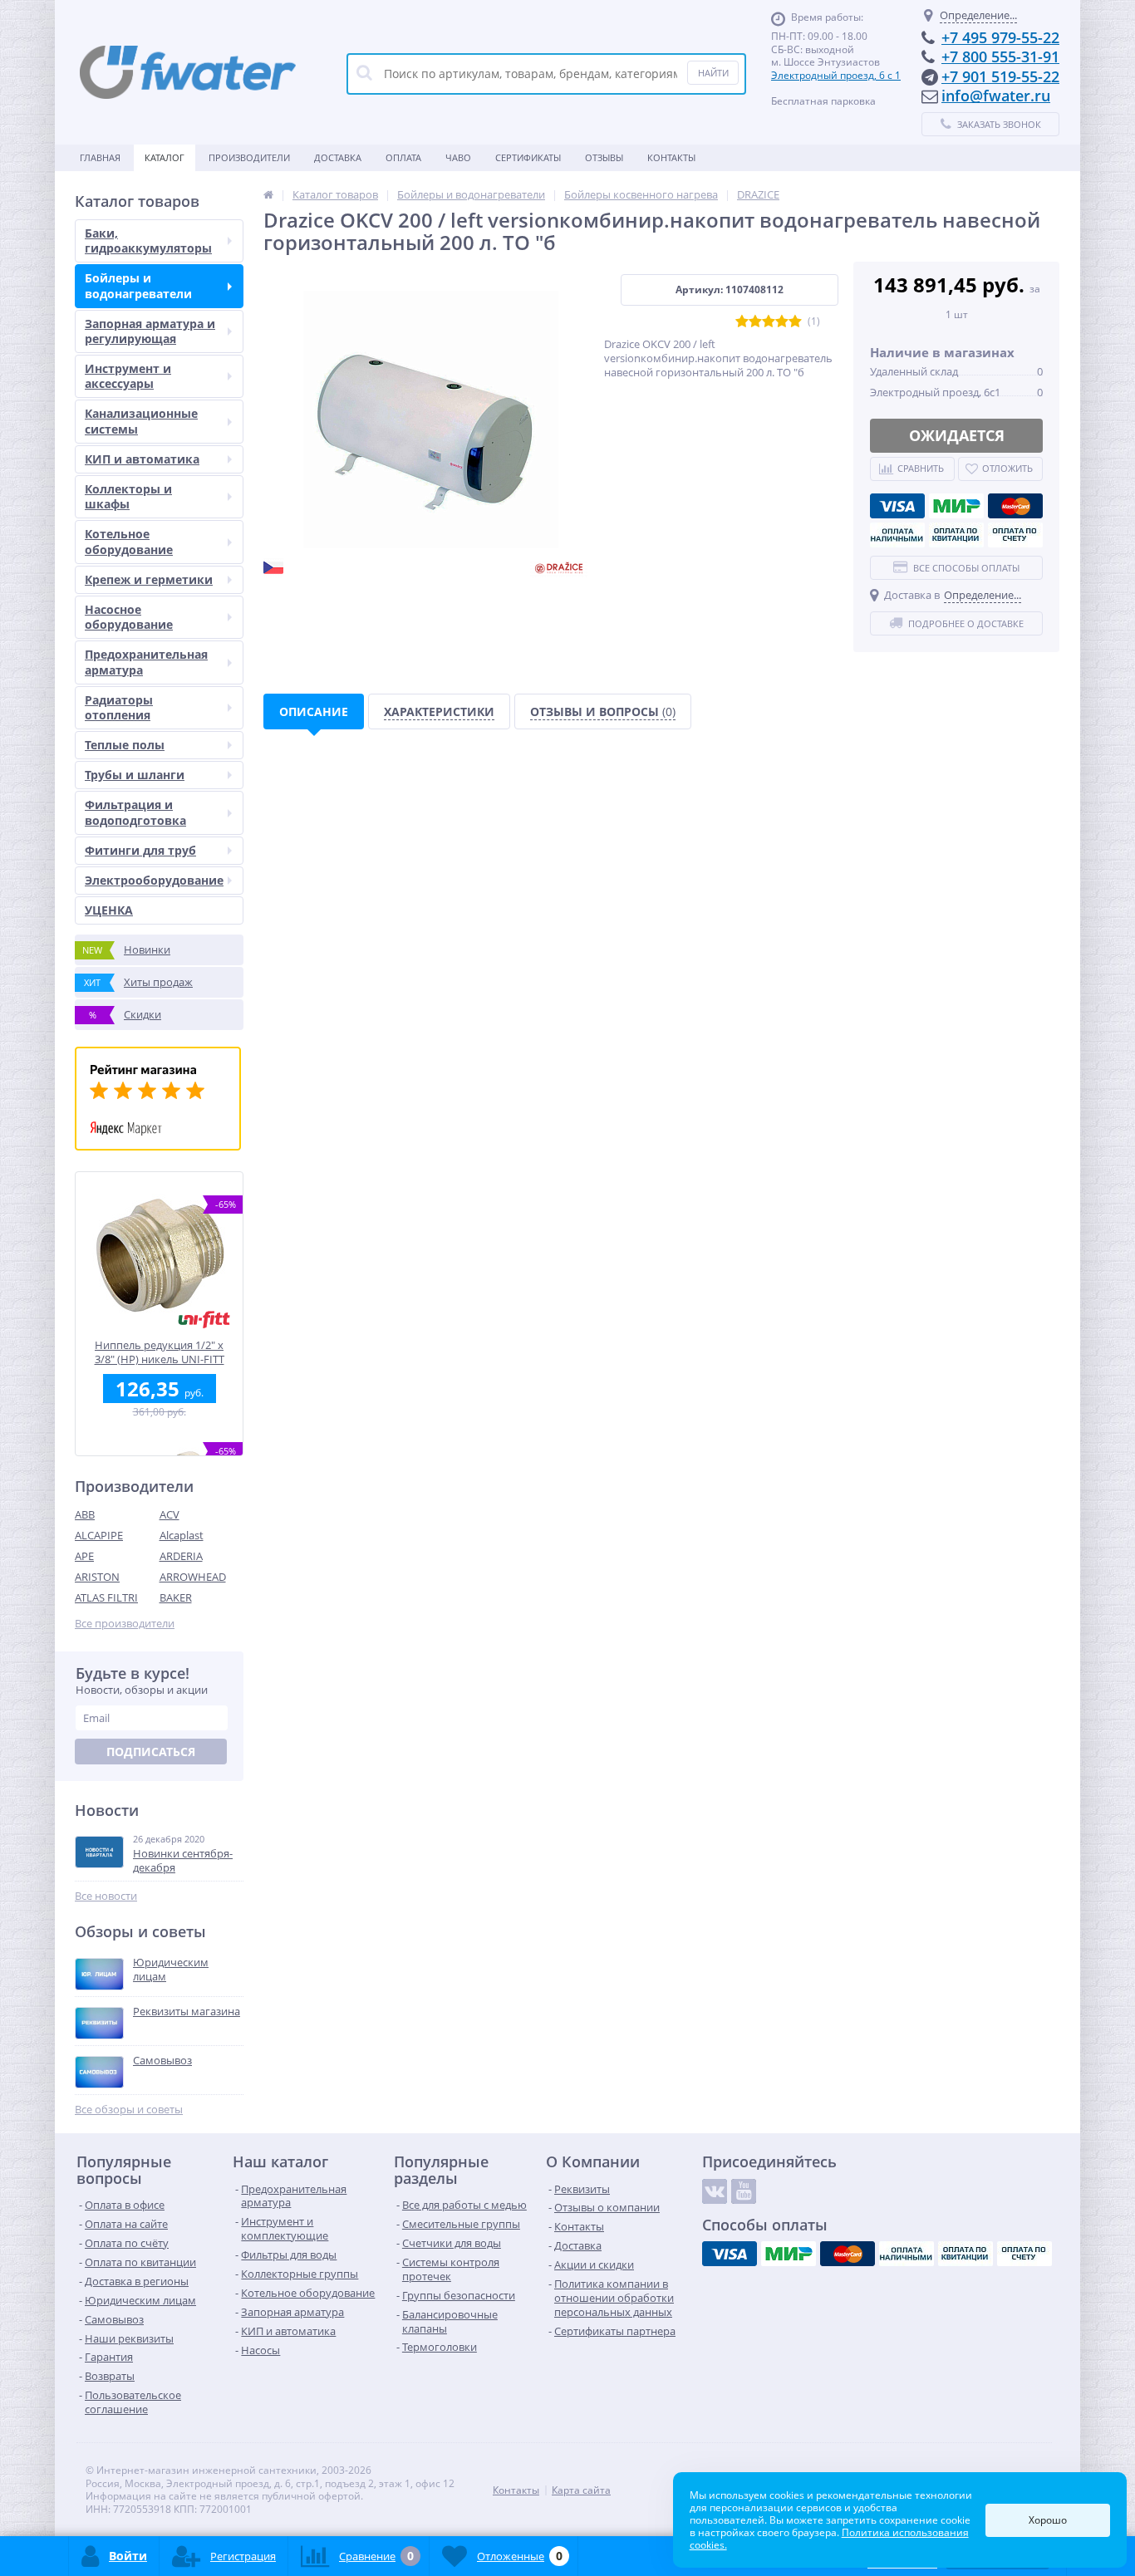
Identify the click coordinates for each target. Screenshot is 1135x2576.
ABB (85, 1514)
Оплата (403, 157)
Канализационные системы (141, 421)
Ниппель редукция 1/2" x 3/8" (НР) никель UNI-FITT (160, 1352)
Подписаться (151, 1752)
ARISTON (97, 1577)
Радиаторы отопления (119, 707)
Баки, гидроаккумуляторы (148, 240)
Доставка (338, 157)
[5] (795, 322)
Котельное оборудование (129, 541)
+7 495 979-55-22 (1000, 37)
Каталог (165, 157)
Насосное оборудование (129, 617)
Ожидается (957, 435)
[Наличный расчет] (897, 535)
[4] (782, 322)
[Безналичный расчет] (1015, 535)
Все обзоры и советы (129, 2110)
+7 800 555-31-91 (1000, 56)
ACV (170, 1514)
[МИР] (956, 506)
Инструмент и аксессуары (128, 376)
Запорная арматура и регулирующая (150, 331)
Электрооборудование (154, 880)
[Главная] (268, 194)
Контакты (671, 157)
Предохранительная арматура (146, 662)
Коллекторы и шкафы (128, 496)
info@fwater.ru (996, 96)
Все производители (125, 1624)
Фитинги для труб (140, 850)
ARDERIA (181, 1556)
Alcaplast (182, 1535)
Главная (100, 157)
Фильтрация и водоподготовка (135, 812)
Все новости (106, 1896)
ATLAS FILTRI (106, 1597)
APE (84, 1556)
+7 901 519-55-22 (1000, 76)
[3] (769, 322)
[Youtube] (744, 2191)
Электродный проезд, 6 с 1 (836, 75)
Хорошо (1048, 2520)
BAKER (176, 1597)
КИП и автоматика (142, 459)
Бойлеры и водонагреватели (138, 285)
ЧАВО (458, 157)
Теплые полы (125, 745)
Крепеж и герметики (149, 579)
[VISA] (897, 506)
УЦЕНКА (109, 910)
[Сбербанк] (956, 535)
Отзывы (604, 157)
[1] (742, 322)
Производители (249, 157)
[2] (755, 322)
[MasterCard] (1015, 506)
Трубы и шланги (135, 775)
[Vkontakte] (715, 2191)
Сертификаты (528, 157)
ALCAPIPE (99, 1535)
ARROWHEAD (193, 1577)
